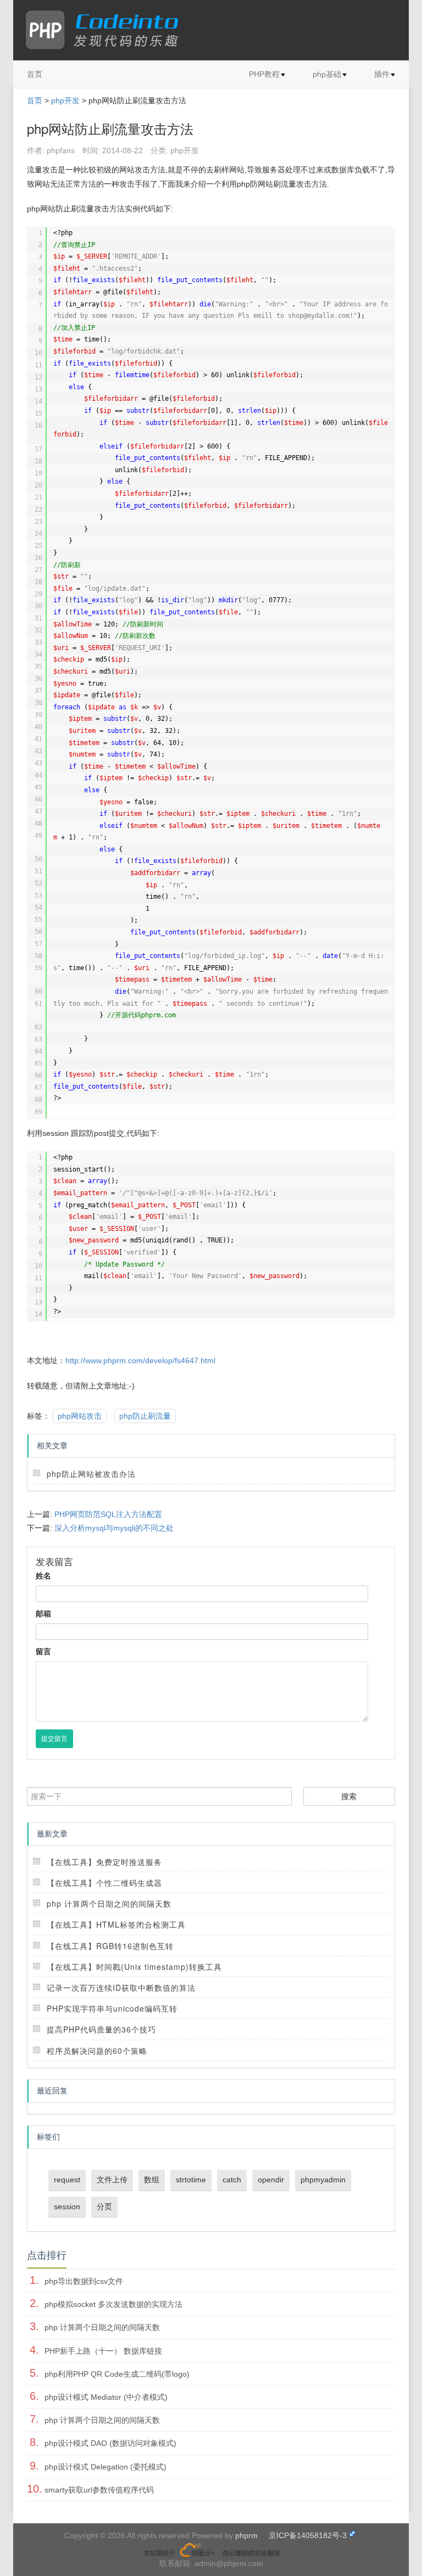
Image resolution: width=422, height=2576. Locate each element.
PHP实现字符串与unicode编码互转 (112, 2008)
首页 (35, 74)
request (67, 2180)
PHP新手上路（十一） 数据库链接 (103, 2351)
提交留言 (54, 1739)
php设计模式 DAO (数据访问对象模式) (110, 2443)
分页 (104, 2207)
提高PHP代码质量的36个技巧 (101, 2029)
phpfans (61, 150)
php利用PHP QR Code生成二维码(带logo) (117, 2374)
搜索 (349, 1796)
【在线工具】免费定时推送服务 (104, 1862)
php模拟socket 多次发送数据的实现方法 (113, 2304)
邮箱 (43, 1614)
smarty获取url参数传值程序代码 (99, 2490)
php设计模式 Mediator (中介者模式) (106, 2397)
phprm (246, 2535)
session (67, 2207)
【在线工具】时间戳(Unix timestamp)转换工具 (134, 1967)
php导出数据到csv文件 (84, 2281)
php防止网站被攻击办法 (91, 1474)
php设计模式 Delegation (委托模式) (105, 2467)
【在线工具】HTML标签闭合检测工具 (116, 1924)
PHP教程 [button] (264, 74)
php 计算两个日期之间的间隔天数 (109, 1903)
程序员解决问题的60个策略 (97, 2051)
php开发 (65, 100)
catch (232, 2180)
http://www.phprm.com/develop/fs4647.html (140, 1360)
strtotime (191, 2180)
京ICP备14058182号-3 (308, 2535)
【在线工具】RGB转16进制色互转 (110, 1946)
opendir (271, 2180)
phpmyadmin (323, 2180)
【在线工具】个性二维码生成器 (104, 1883)
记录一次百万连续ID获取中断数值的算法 (121, 1987)
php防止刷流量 (145, 1416)
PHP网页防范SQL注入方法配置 (108, 1514)
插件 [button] (382, 74)
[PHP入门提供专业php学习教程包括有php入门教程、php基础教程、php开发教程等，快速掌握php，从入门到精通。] (107, 30)
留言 (43, 1651)
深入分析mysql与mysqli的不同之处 (114, 1528)
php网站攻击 (80, 1416)
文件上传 (112, 2180)
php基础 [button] (327, 74)
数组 (152, 2180)
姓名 (43, 1576)
